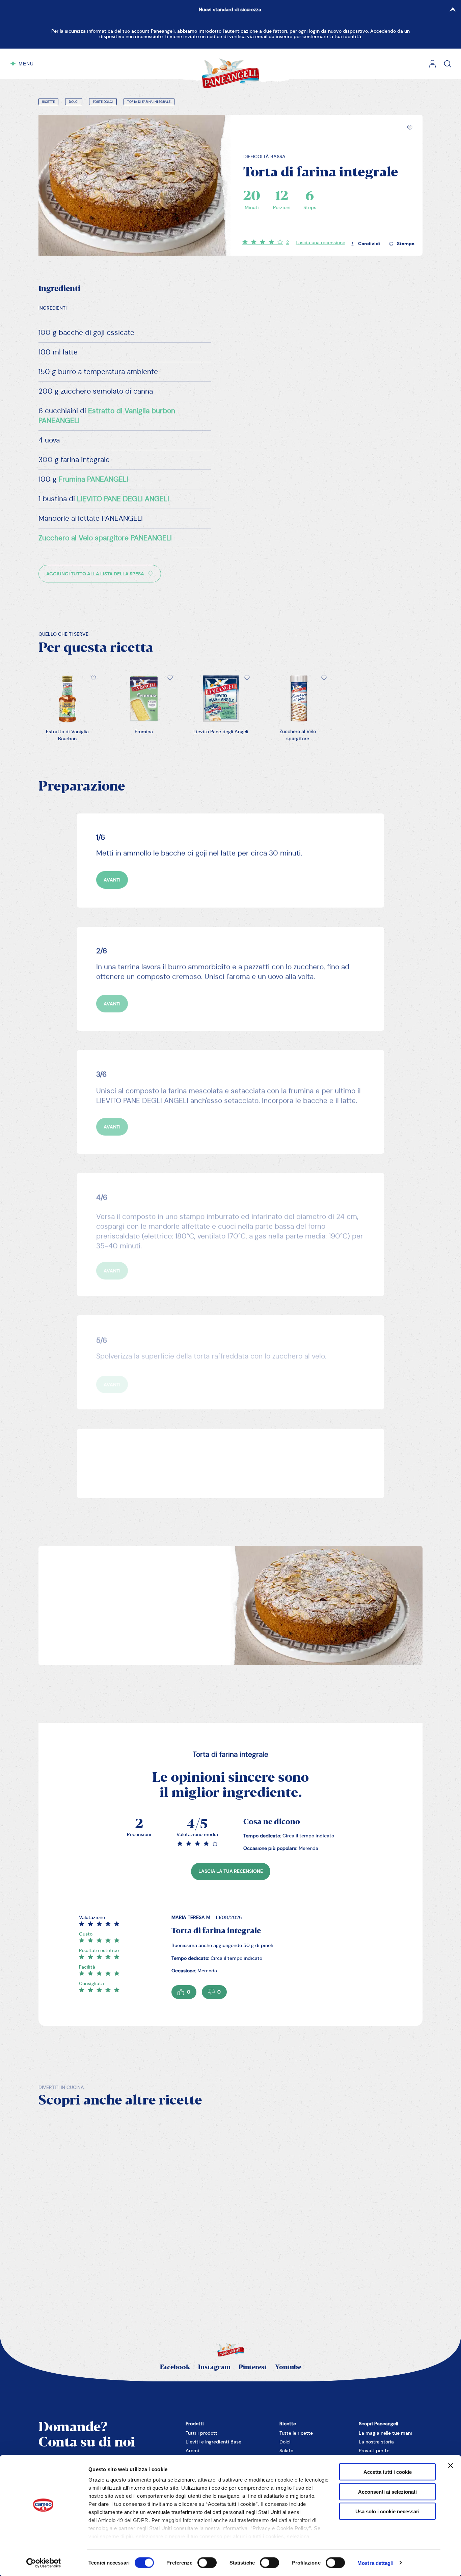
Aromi (192, 2451)
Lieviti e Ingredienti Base (213, 2442)
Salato (286, 2451)
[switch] (207, 2563)
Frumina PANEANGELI (93, 479)
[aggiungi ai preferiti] (410, 128)
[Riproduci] (51, 2212)
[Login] (432, 64)
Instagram (214, 2367)
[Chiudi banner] (451, 2466)
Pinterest (253, 2367)
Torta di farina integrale (149, 102)
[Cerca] (448, 64)
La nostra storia (376, 2442)
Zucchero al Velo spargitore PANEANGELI (105, 538)
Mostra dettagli (375, 2563)
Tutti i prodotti (202, 2433)
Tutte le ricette (296, 2433)
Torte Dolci (103, 102)
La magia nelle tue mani (385, 2433)
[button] (410, 128)
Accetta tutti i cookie (388, 2472)
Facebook (175, 2367)
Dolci (74, 102)
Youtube (288, 2367)
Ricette (49, 102)
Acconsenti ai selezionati (387, 2492)
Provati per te (374, 2451)
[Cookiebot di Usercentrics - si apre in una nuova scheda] (44, 2563)
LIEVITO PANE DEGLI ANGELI (123, 499)
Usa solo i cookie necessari (387, 2511)
